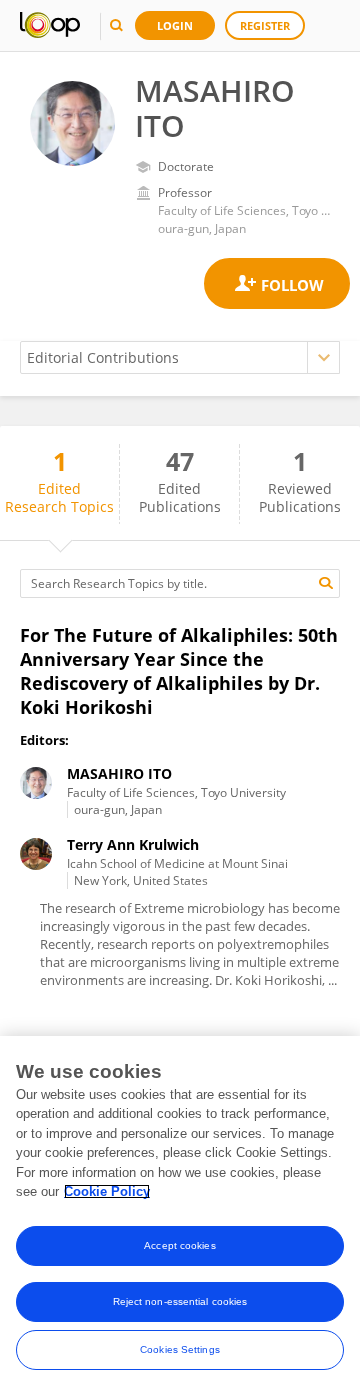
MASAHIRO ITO (119, 773)
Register (265, 25)
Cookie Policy (107, 1191)
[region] (180, 1215)
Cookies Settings (180, 1349)
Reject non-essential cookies (180, 1301)
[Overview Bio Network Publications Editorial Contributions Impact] (180, 357)
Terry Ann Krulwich (133, 844)
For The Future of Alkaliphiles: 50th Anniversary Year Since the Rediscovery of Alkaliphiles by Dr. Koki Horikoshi (179, 671)
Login (175, 25)
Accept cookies (179, 1245)
